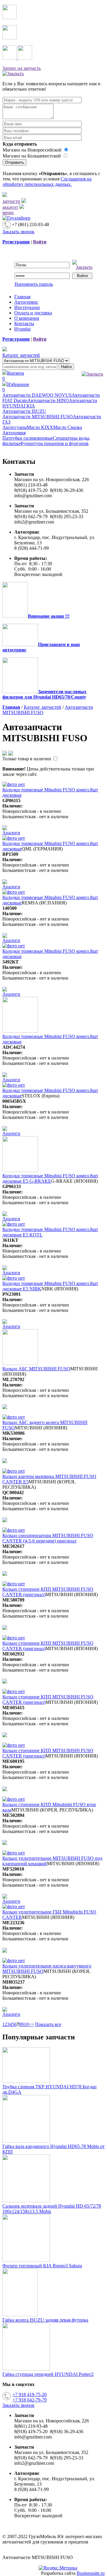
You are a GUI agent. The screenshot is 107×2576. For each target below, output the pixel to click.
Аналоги (11, 833)
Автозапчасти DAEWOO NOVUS (37, 395)
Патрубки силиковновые (28, 438)
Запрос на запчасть (22, 68)
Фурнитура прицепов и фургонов (54, 443)
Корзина (13, 376)
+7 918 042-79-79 (30, 2400)
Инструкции (27, 307)
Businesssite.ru (91, 2573)
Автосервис (26, 302)
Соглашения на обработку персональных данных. (47, 182)
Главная (22, 297)
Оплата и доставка (33, 313)
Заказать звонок (18, 232)
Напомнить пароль (34, 284)
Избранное (16, 387)
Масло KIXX (40, 427)
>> (31, 2024)
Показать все (48, 2024)
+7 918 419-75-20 (30, 2394)
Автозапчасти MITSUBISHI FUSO (38, 417)
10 (26, 2024)
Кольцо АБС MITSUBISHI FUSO (36, 1369)
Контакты (24, 323)
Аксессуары (15, 427)
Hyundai (22, 329)
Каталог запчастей (21, 355)
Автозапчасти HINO (48, 400)
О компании (27, 318)
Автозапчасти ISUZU (24, 411)
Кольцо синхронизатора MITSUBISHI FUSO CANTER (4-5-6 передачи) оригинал (48, 1538)
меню (8, 213)
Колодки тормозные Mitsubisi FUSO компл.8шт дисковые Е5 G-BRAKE (50, 1178)
